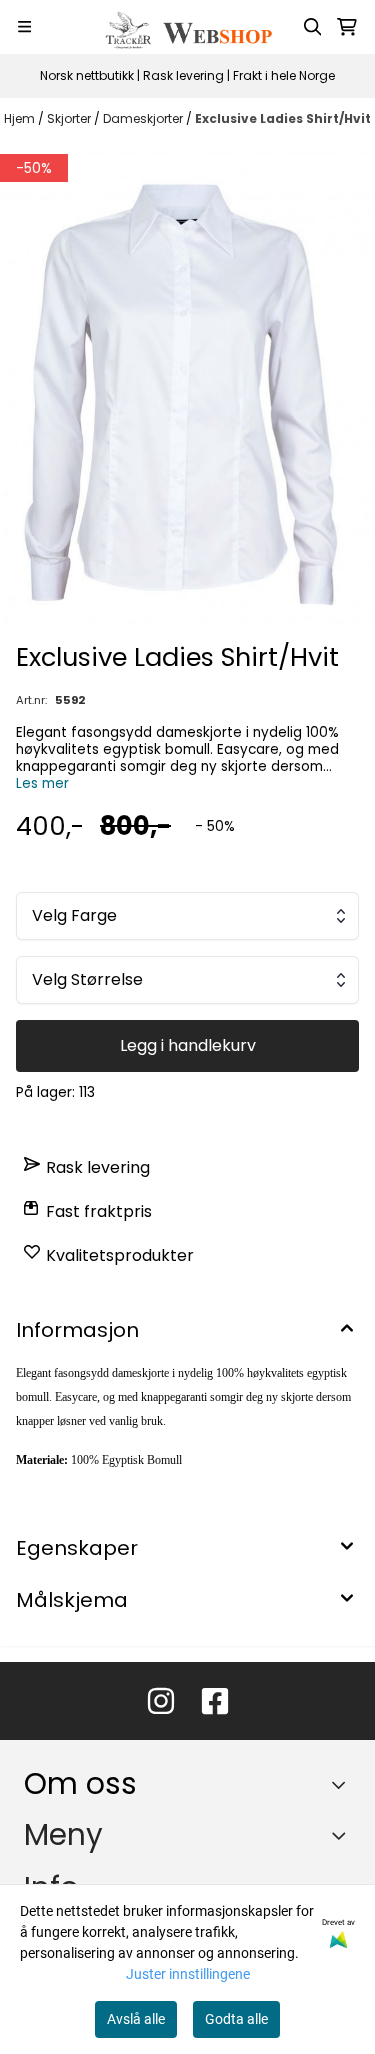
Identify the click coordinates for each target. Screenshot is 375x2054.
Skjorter (70, 118)
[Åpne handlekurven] (347, 27)
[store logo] (188, 27)
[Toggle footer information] (343, 1785)
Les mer (42, 783)
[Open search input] (313, 27)
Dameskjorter (144, 118)
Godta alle (236, 2019)
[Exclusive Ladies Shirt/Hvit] (187, 388)
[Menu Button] (24, 26)
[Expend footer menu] (343, 1835)
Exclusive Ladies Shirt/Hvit (283, 118)
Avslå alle (136, 2019)
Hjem (21, 118)
